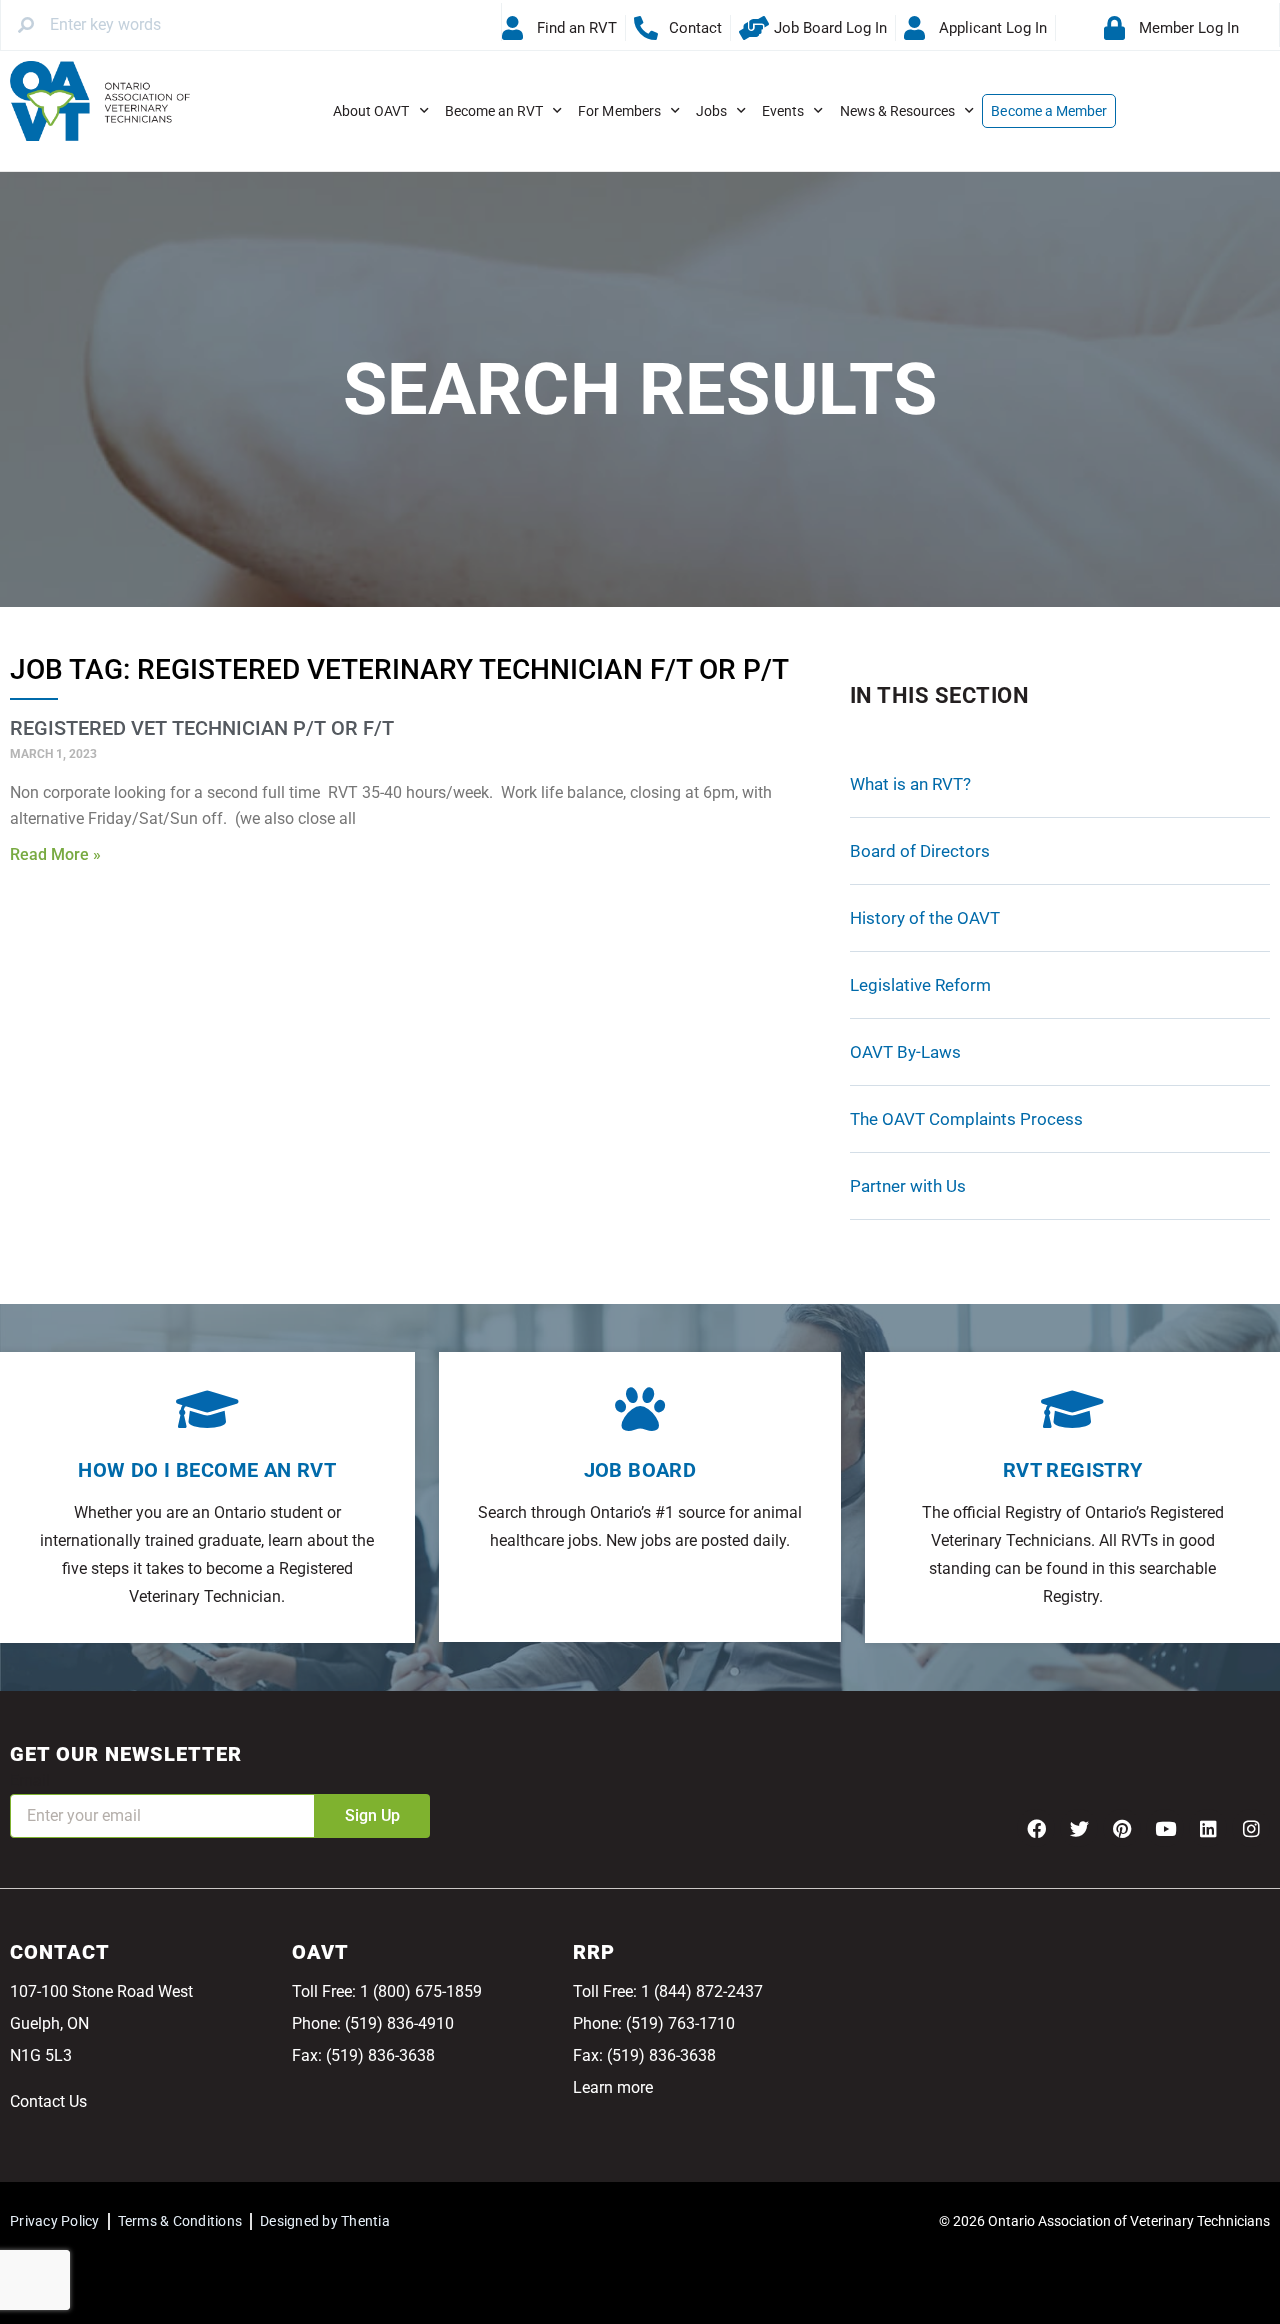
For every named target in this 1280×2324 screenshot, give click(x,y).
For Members (619, 111)
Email (30, 1780)
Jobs (711, 111)
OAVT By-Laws (905, 1052)
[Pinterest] (1122, 1828)
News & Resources (898, 111)
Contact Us (48, 2101)
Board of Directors (920, 851)
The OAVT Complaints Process (966, 1119)
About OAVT (371, 111)
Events (783, 111)
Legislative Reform (920, 985)
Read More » (55, 854)
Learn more (613, 2087)
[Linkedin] (1208, 1828)
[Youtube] (1165, 1828)
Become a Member (1049, 111)
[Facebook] (1036, 1828)
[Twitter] (1079, 1828)
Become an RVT (494, 111)
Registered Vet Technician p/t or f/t (202, 728)
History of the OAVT (925, 918)
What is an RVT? (910, 784)
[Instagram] (1251, 1828)
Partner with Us (908, 1186)
